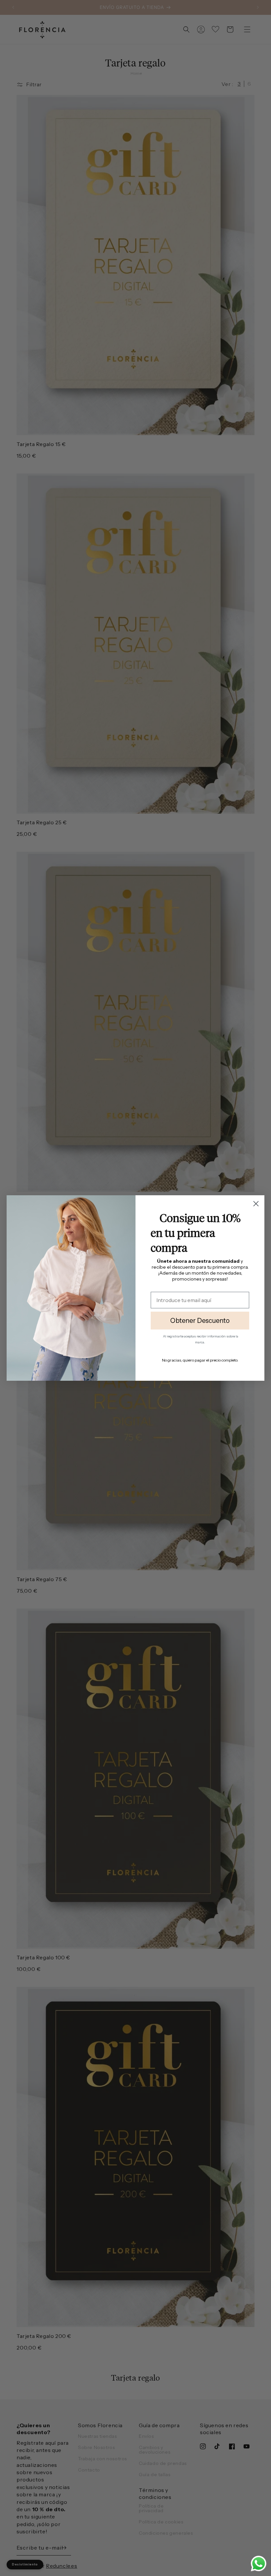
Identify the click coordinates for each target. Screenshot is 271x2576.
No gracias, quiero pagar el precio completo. (200, 1360)
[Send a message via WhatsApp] (259, 2564)
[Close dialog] (256, 1204)
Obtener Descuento (200, 1321)
